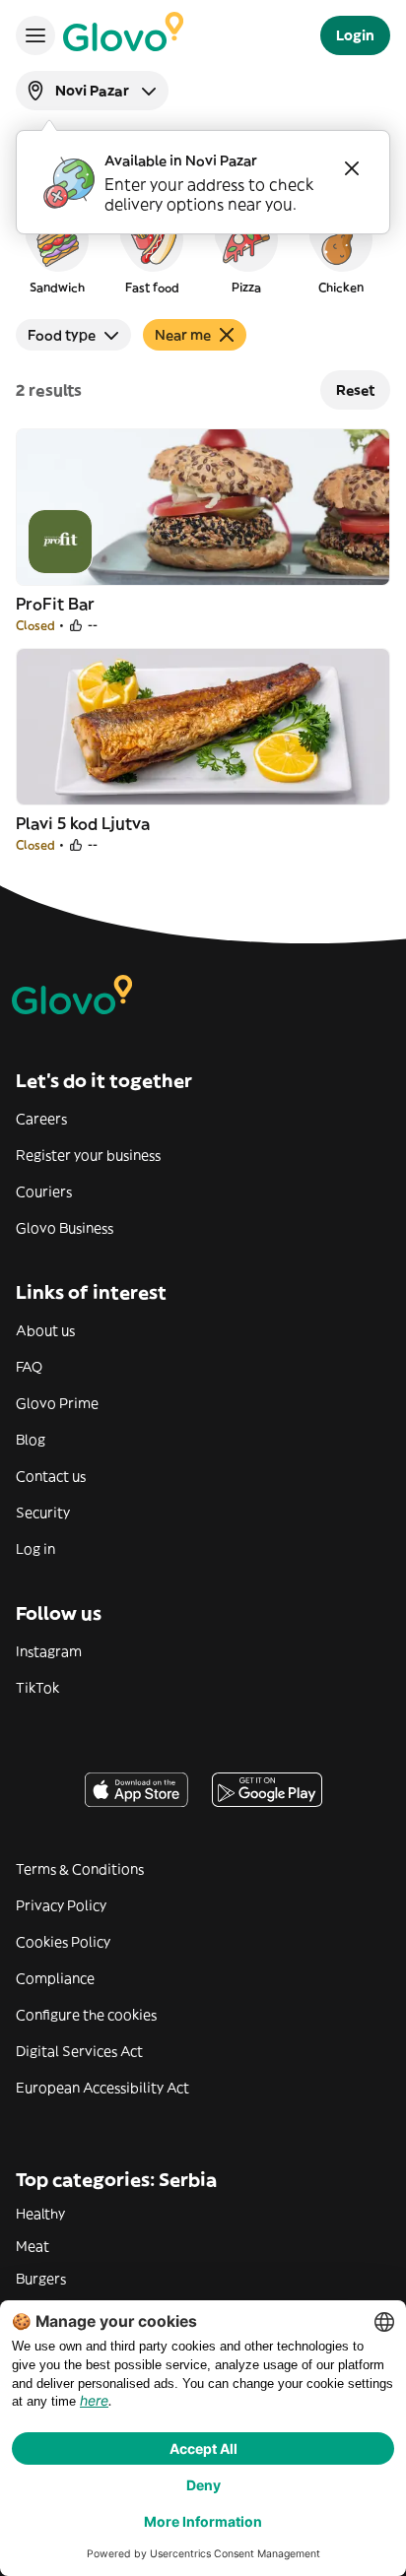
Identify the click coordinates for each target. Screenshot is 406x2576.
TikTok (37, 1688)
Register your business (88, 1155)
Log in (35, 1549)
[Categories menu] (35, 35)
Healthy (40, 2214)
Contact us (51, 1476)
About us (45, 1330)
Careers (41, 1119)
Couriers (44, 1191)
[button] (57, 250)
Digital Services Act (79, 2051)
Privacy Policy (61, 1905)
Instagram (49, 1651)
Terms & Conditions (80, 1869)
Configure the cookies (86, 2015)
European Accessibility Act (102, 2088)
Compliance (55, 1978)
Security (43, 1513)
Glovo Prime (57, 1403)
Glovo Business (65, 1228)
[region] (203, 250)
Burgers (41, 2279)
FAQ (29, 1367)
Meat (33, 2246)
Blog (31, 1440)
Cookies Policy (63, 1942)
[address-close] (352, 168)
